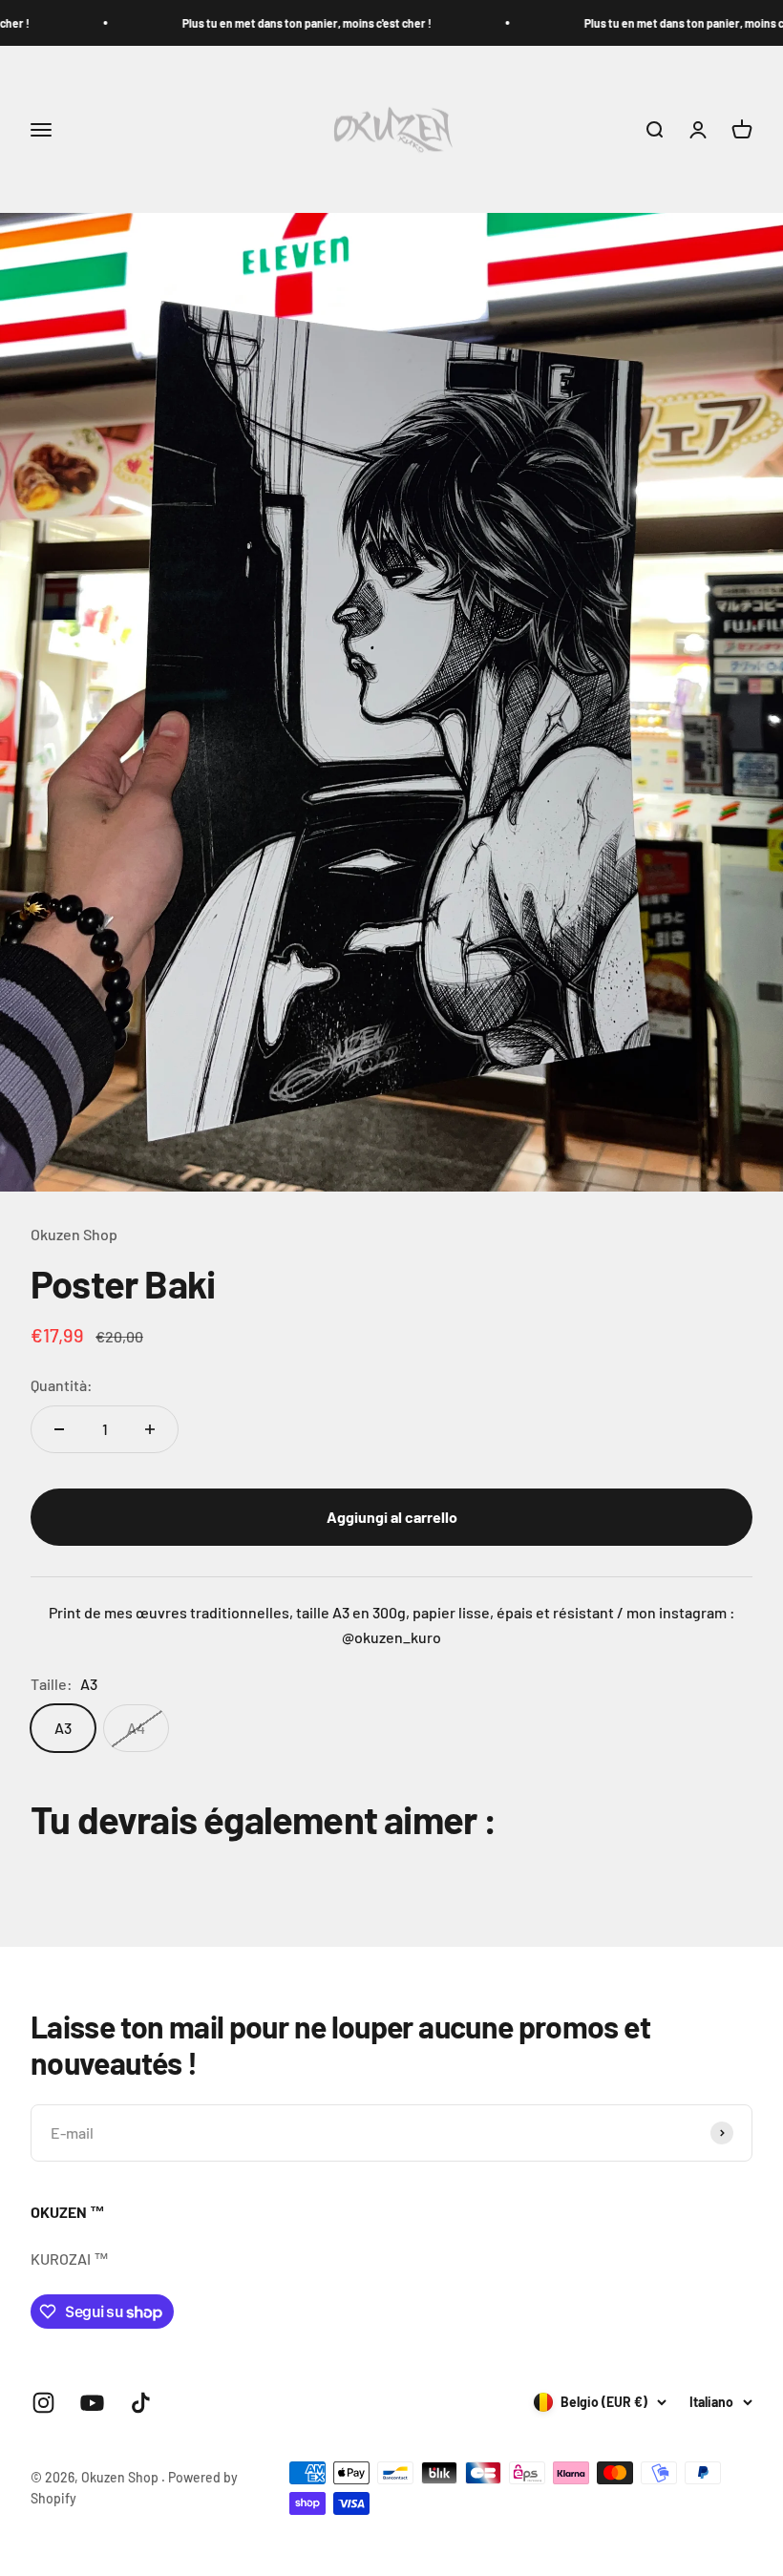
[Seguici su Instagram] (43, 2403)
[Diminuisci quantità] (59, 1429)
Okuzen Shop (74, 1234)
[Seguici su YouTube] (92, 2403)
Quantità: (62, 1385)
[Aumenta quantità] (150, 1429)
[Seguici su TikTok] (141, 2403)
